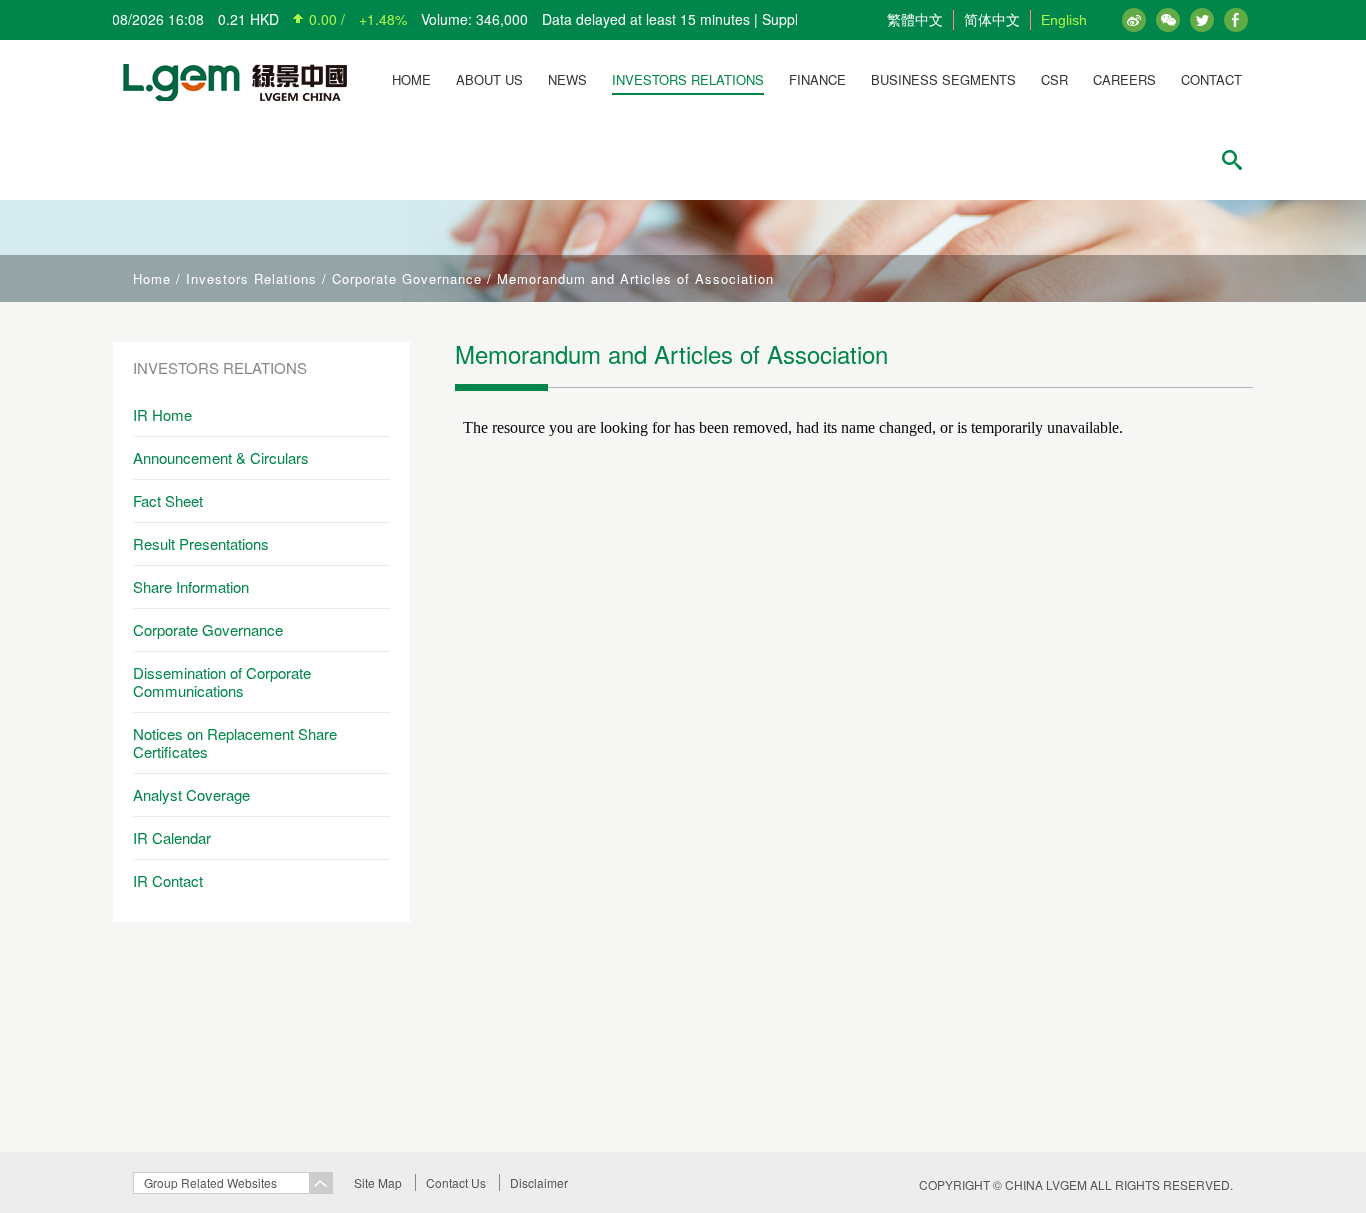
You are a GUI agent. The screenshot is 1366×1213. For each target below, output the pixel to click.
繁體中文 (915, 20)
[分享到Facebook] (1202, 20)
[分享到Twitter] (1236, 20)
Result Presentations (201, 543)
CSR (1054, 79)
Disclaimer (539, 1182)
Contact (1211, 79)
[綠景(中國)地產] (230, 80)
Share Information (191, 586)
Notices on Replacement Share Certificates (235, 742)
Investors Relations (688, 79)
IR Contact (168, 880)
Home (411, 79)
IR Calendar (172, 837)
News (567, 79)
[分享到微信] (1168, 20)
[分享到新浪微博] (1134, 20)
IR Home (162, 414)
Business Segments (943, 79)
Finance (817, 79)
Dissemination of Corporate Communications (222, 681)
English (1064, 20)
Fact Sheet (168, 500)
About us (489, 79)
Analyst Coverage (191, 794)
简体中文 (992, 20)
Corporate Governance (407, 278)
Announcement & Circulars (221, 457)
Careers (1124, 79)
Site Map (378, 1182)
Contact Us (456, 1182)
